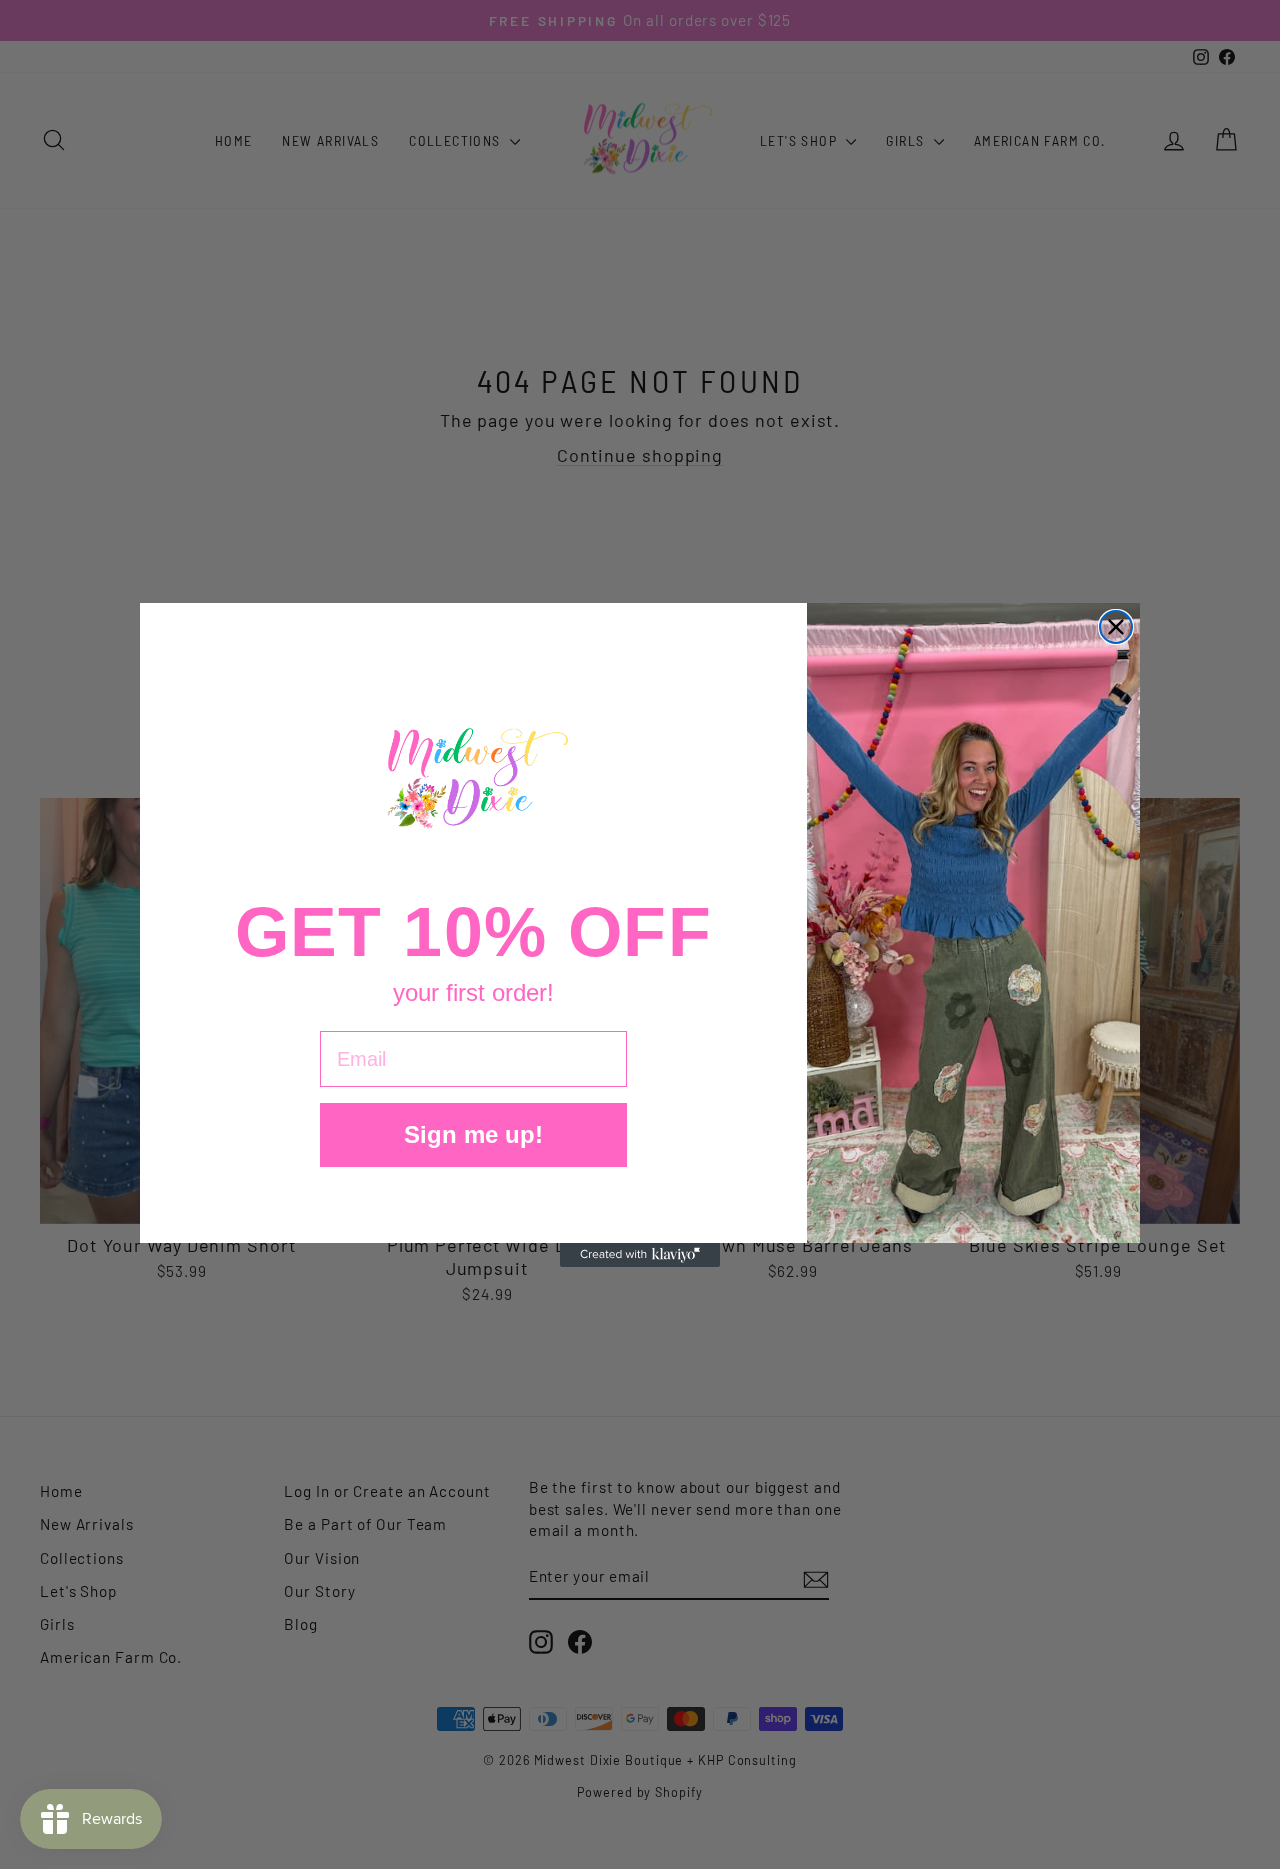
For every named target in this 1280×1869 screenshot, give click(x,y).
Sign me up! (473, 1134)
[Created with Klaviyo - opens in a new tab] (640, 1255)
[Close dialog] (1116, 627)
